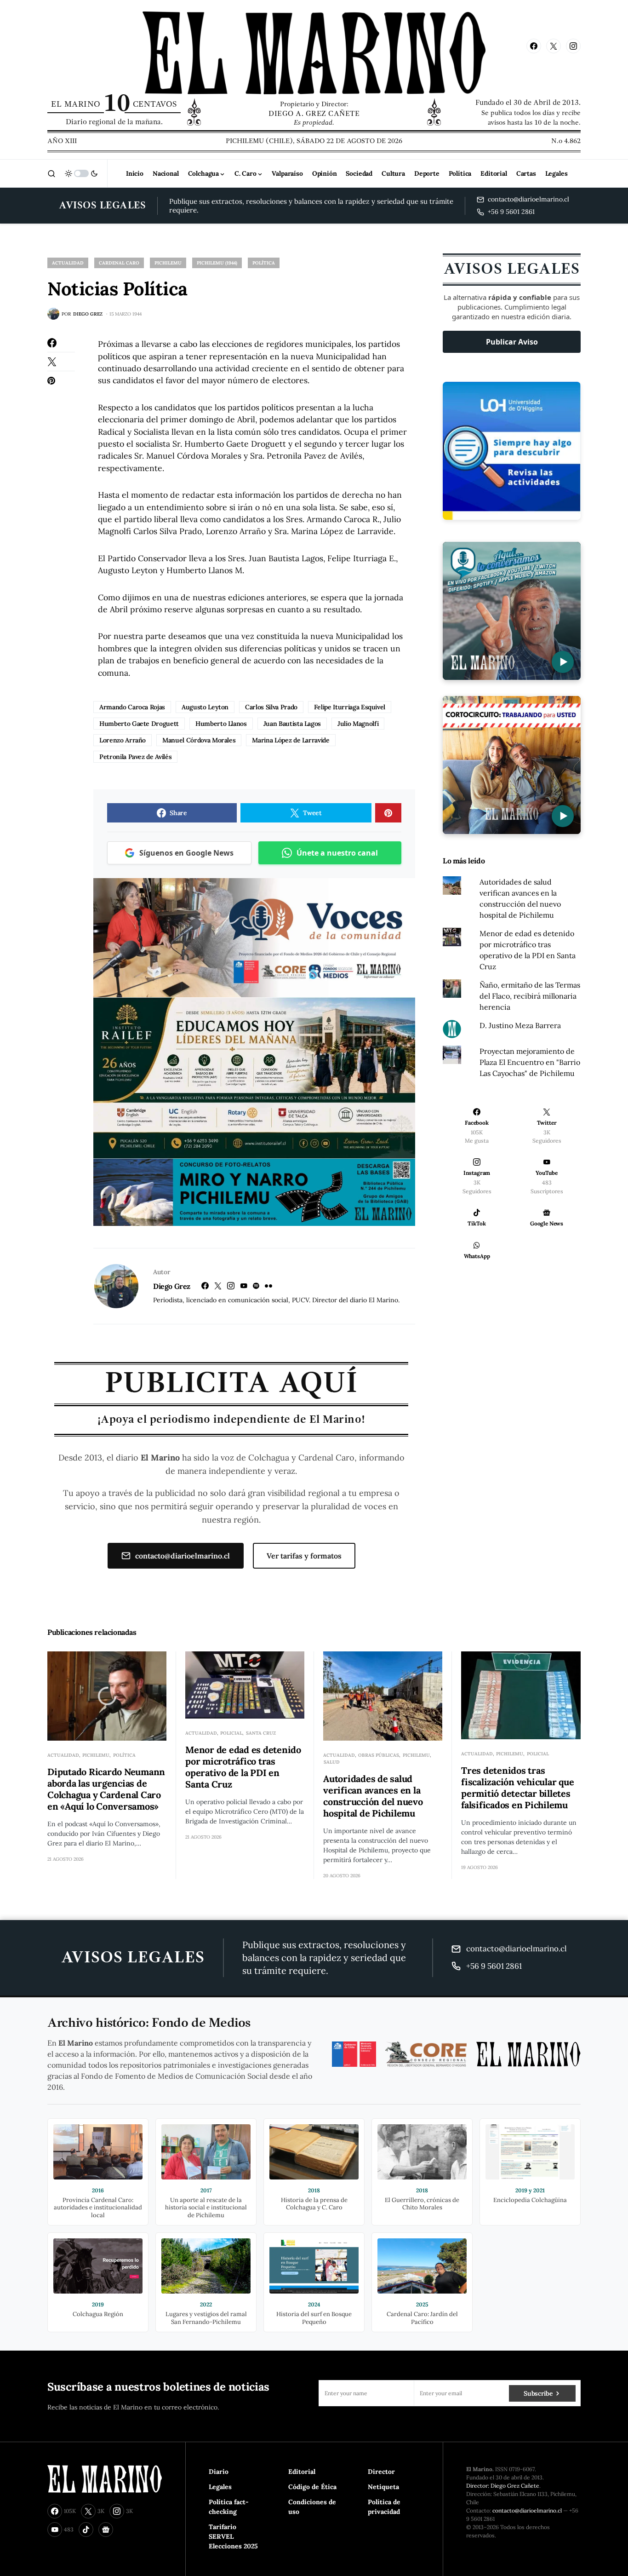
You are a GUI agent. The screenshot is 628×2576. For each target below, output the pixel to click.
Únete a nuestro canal (337, 853)
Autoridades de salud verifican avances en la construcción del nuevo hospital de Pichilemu (373, 1796)
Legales (220, 2487)
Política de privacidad (384, 2507)
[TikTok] (86, 2530)
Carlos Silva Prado (271, 707)
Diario (219, 2472)
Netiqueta (383, 2487)
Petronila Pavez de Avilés (135, 757)
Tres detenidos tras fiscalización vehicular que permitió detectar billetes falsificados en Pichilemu (517, 1788)
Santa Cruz (261, 1733)
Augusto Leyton (205, 707)
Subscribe (538, 2393)
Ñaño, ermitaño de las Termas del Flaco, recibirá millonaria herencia (530, 996)
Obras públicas (379, 1755)
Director (381, 2472)
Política (264, 263)
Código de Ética (312, 2487)
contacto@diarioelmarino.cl (183, 1556)
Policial (231, 1733)
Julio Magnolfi (358, 724)
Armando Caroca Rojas (132, 707)
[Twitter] (554, 46)
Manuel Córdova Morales (199, 740)
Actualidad (68, 263)
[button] (51, 173)
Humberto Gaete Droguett (139, 724)
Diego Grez (172, 1286)
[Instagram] (573, 46)
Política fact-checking (229, 2507)
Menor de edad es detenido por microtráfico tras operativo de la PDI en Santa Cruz (243, 1767)
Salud (332, 1762)
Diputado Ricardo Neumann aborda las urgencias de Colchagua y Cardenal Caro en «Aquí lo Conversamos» (106, 1789)
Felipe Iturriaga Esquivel (350, 707)
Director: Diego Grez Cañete (503, 2486)
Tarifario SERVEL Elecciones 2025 (233, 2536)
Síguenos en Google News (186, 853)
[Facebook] (534, 46)
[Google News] (106, 2530)
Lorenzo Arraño (123, 740)
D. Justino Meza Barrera (520, 1025)
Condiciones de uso (312, 2507)
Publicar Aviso (512, 342)
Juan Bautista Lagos (292, 724)
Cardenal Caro (119, 263)
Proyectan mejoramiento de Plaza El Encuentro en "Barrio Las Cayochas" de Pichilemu (530, 1062)
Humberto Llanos (221, 724)
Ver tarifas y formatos (304, 1556)
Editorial (302, 2472)
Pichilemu (168, 263)
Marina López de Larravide (291, 740)
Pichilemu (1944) (217, 263)
